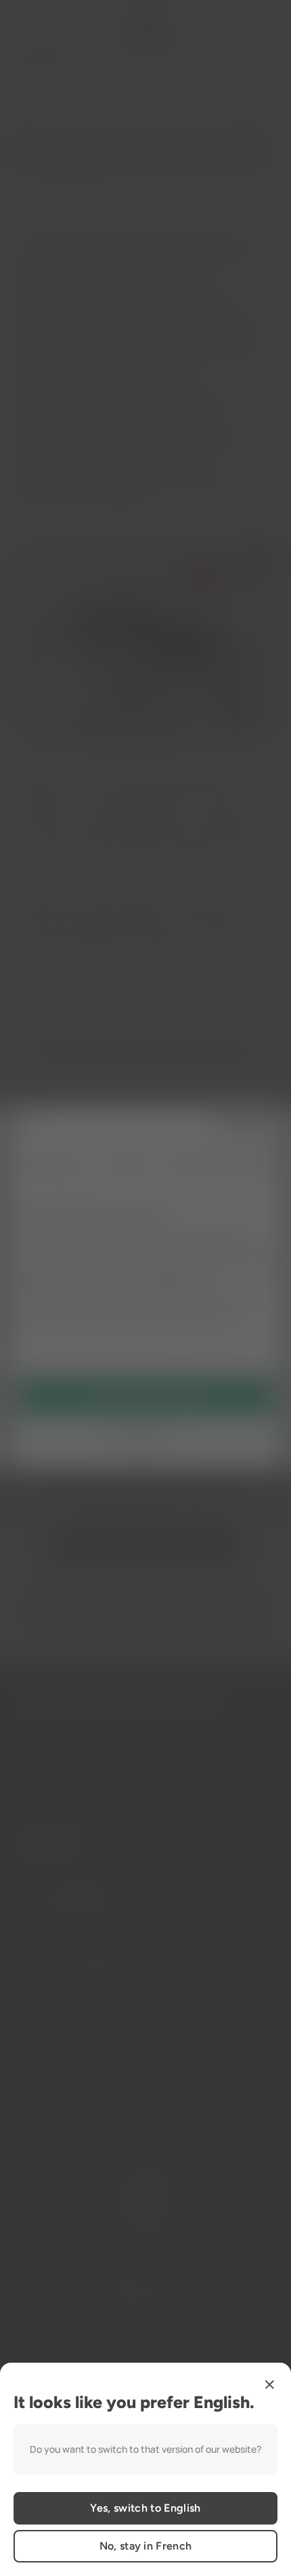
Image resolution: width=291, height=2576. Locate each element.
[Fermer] (269, 2384)
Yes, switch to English (145, 2508)
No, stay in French (146, 2546)
